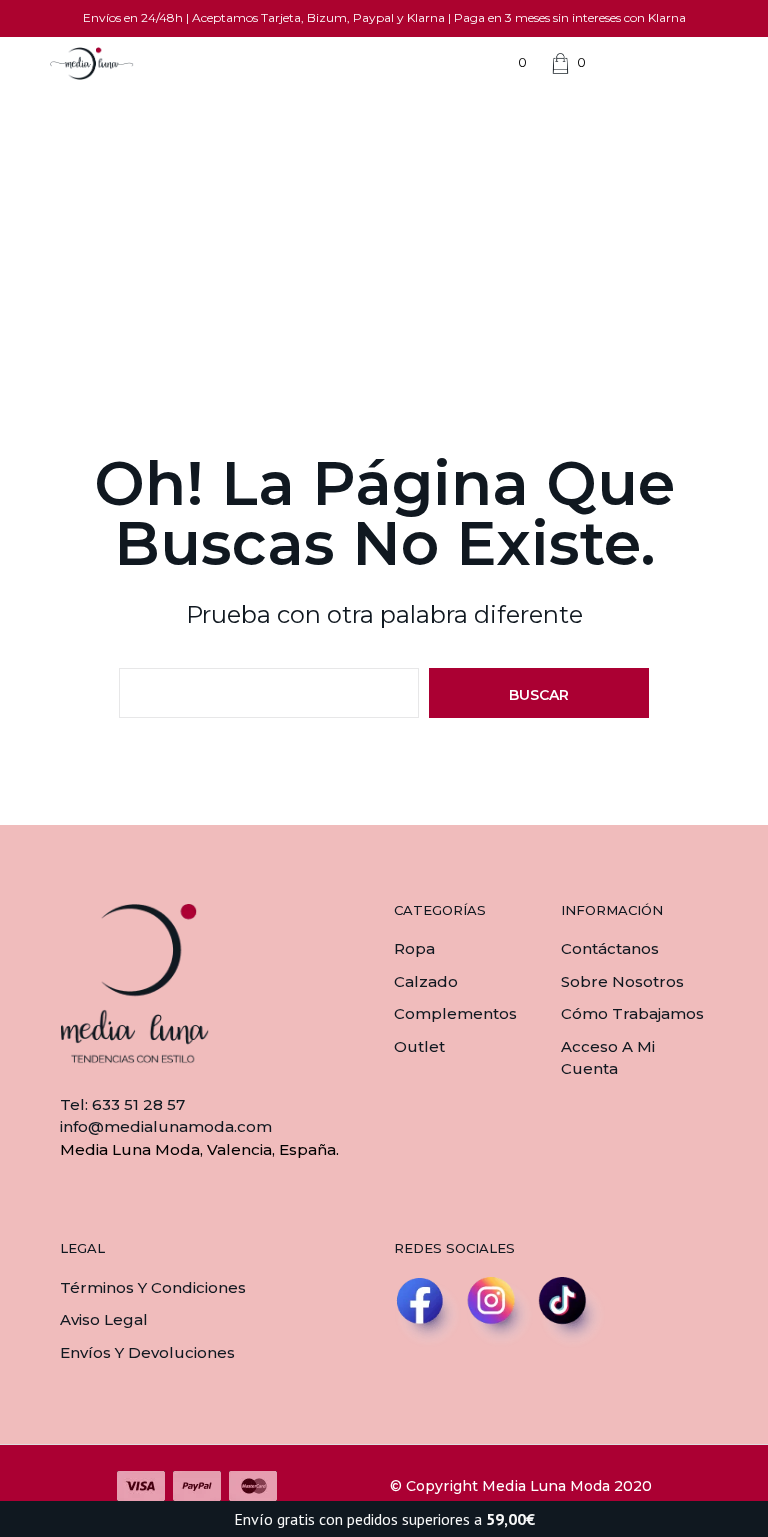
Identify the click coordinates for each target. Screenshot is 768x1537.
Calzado (426, 981)
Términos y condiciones (153, 1287)
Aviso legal (104, 1319)
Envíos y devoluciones (147, 1352)
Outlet (419, 1046)
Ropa (414, 948)
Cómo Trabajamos (632, 1013)
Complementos (455, 1013)
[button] (509, 63)
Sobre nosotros (622, 981)
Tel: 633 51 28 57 (122, 1104)
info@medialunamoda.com (166, 1126)
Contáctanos (610, 948)
